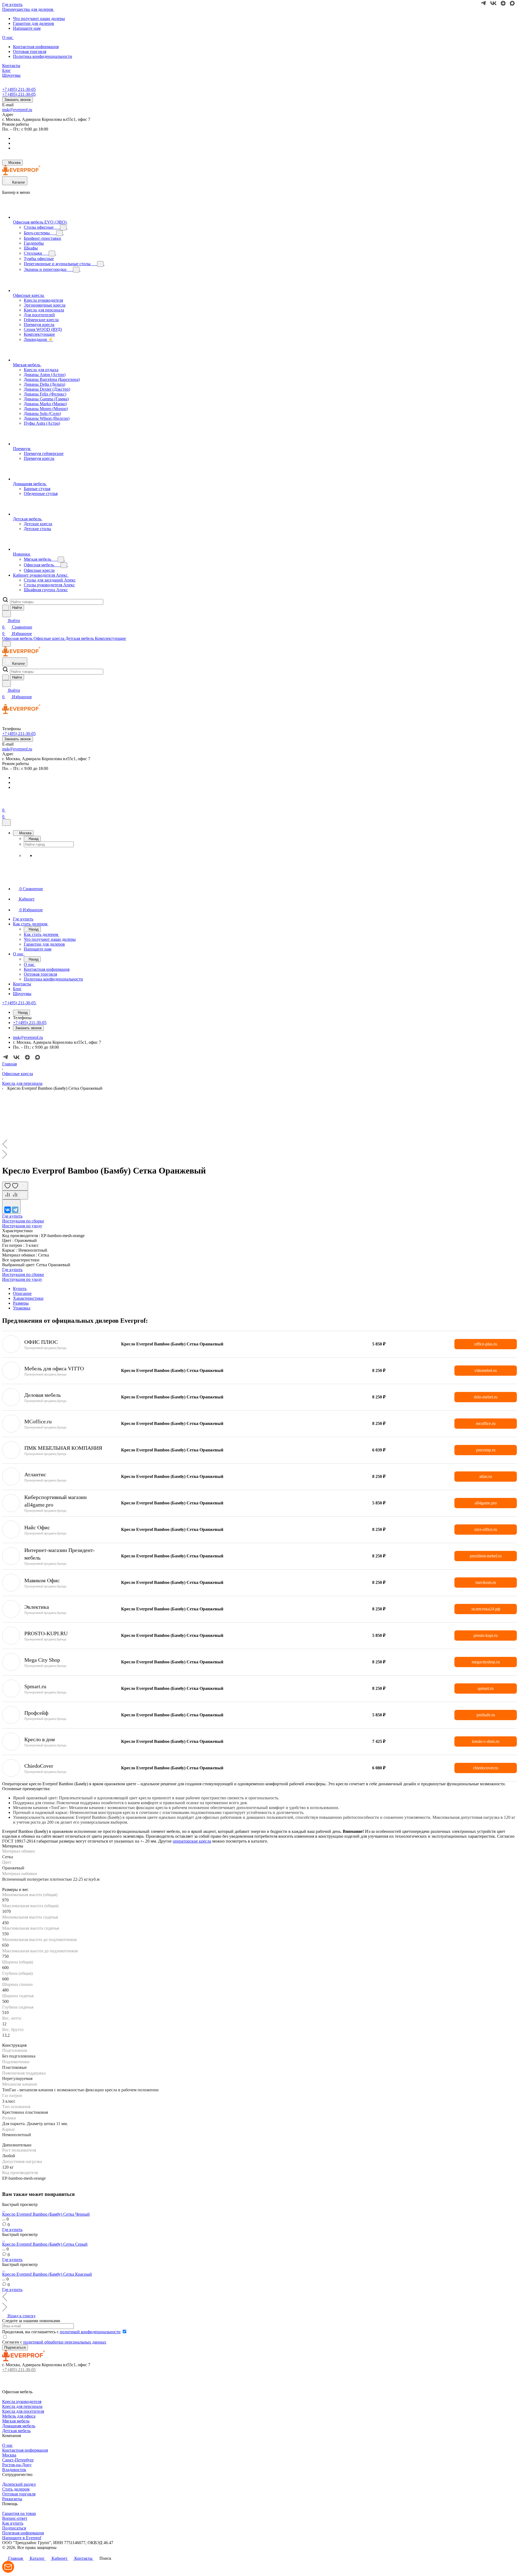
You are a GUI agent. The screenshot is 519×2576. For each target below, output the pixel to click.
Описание (22, 1293)
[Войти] (5, 804)
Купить (20, 1289)
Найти (17, 608)
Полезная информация (23, 2533)
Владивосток (14, 2470)
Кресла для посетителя (23, 2411)
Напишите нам (27, 28)
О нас (7, 2445)
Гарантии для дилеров (34, 23)
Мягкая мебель (16, 2421)
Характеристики (28, 1298)
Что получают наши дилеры (39, 19)
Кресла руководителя (22, 2402)
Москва (9, 2455)
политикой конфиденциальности (90, 2332)
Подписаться (14, 2528)
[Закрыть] (6, 822)
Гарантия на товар (19, 2513)
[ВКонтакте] (8, 1210)
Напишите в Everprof (22, 2538)
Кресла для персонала (22, 2406)
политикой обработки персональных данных (65, 2342)
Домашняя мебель (19, 2426)
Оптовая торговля (30, 51)
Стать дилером (16, 2489)
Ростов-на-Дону (17, 2465)
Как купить (13, 2523)
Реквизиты (12, 2499)
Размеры (21, 1303)
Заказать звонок (18, 100)
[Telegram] (15, 1210)
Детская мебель (16, 2431)
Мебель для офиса (19, 2416)
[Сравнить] (15, 1195)
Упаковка (22, 1308)
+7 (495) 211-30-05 (19, 89)
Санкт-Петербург (18, 2460)
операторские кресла (192, 1841)
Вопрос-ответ (15, 2518)
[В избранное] (15, 1186)
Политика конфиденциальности (43, 56)
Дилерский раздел (19, 2484)
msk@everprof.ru (17, 110)
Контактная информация (36, 47)
